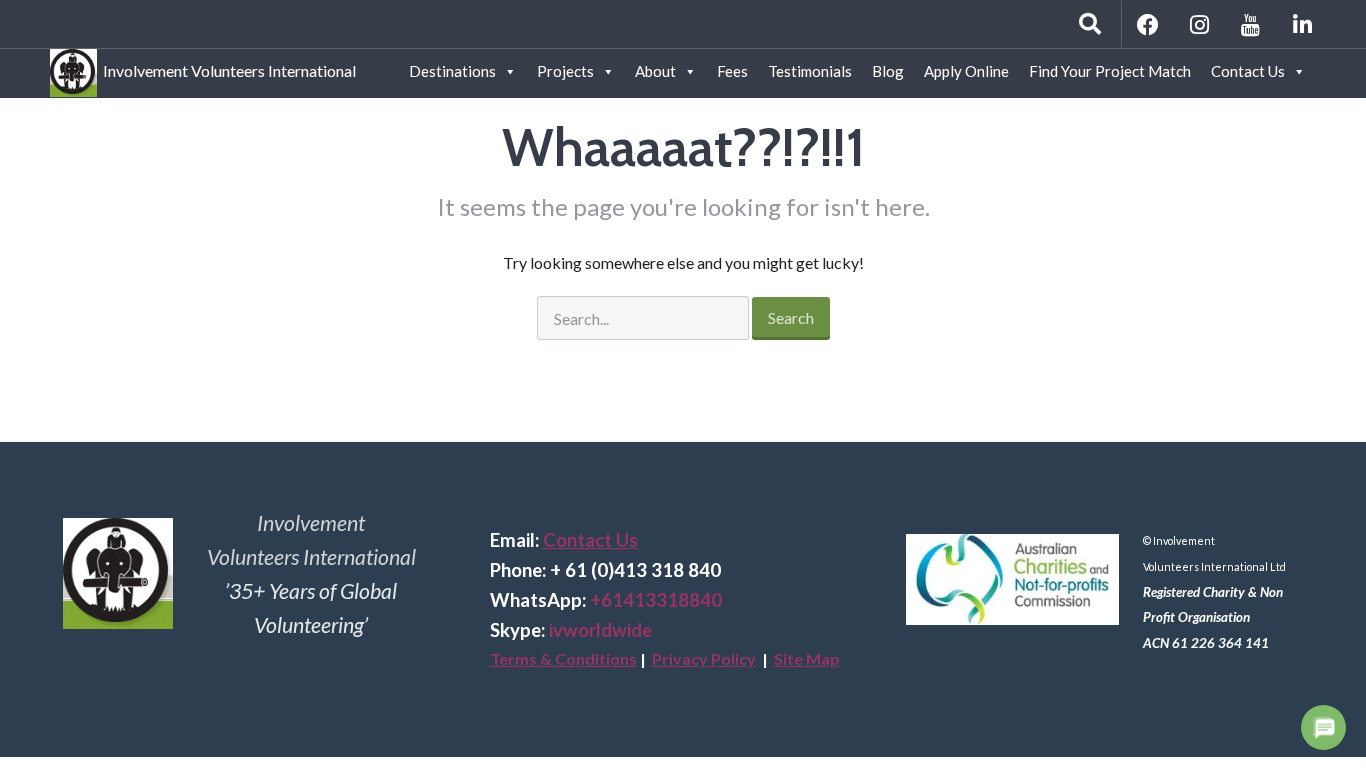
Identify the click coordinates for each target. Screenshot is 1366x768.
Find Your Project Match (1110, 71)
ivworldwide (600, 630)
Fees (732, 71)
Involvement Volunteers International (226, 67)
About (655, 71)
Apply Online (966, 71)
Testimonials (810, 71)
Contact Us (1248, 71)
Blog (888, 71)
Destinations (452, 71)
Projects (565, 71)
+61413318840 (656, 600)
